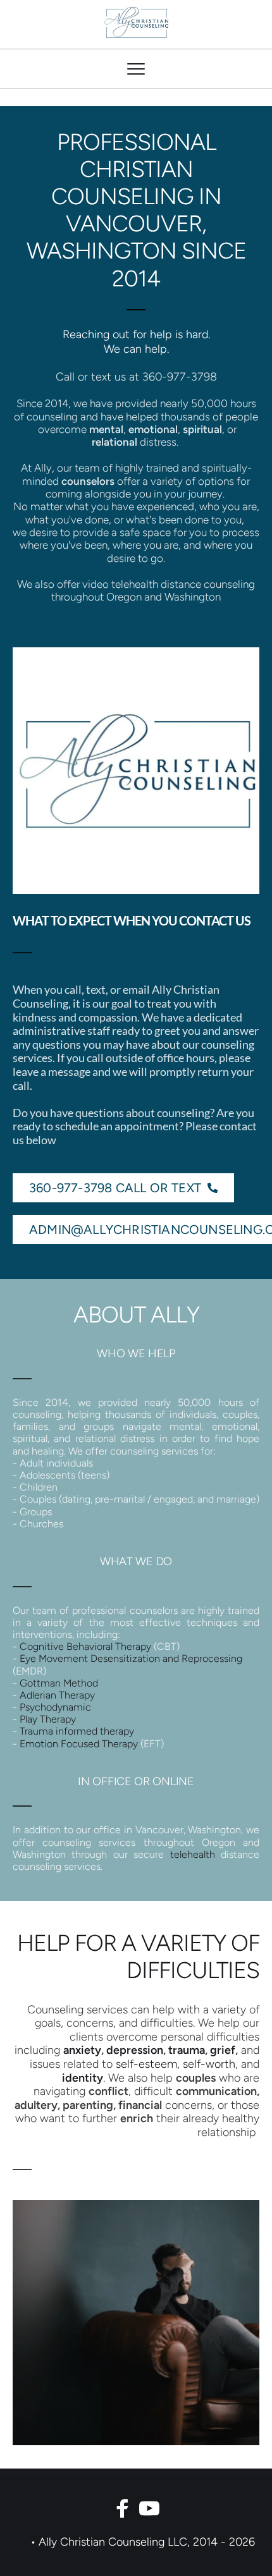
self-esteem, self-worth (176, 2064)
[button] (136, 69)
